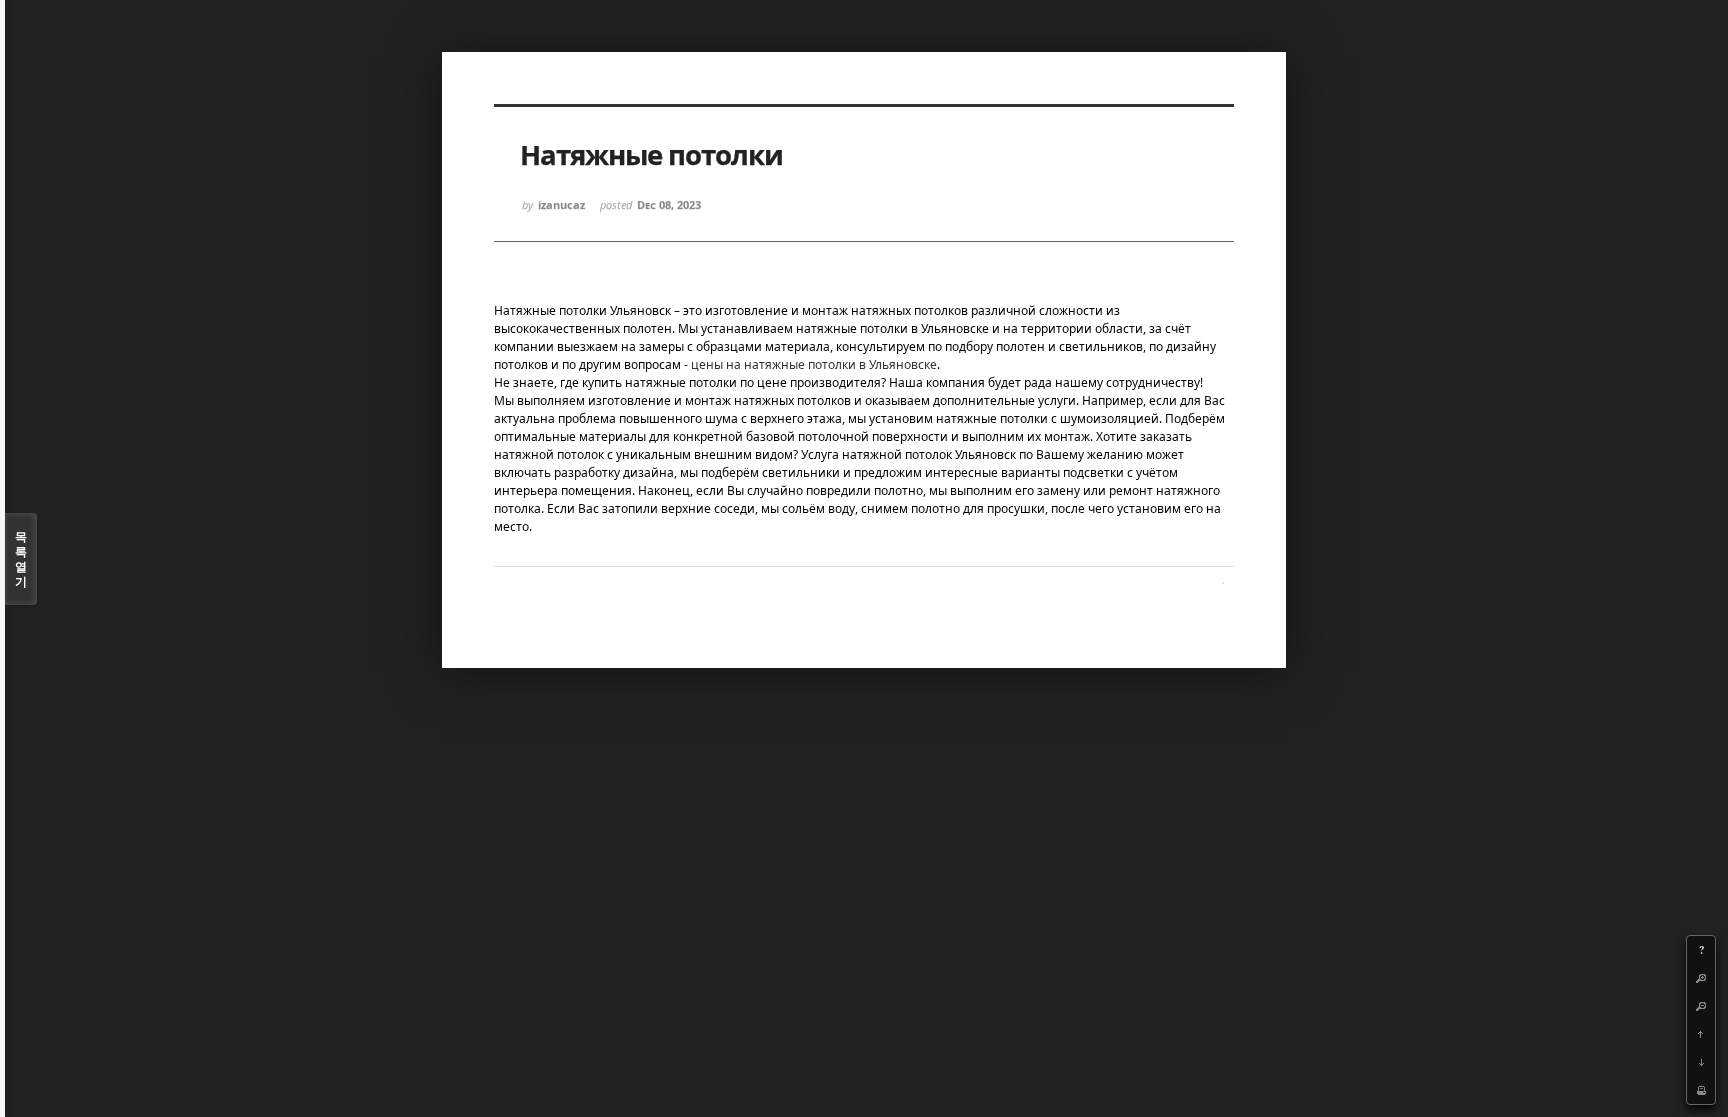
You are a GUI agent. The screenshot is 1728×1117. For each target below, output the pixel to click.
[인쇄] (1701, 1090)
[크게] (1701, 978)
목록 (21, 559)
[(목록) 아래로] (1701, 1062)
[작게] (1701, 1006)
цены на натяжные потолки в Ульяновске (814, 364)
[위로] (1701, 1034)
